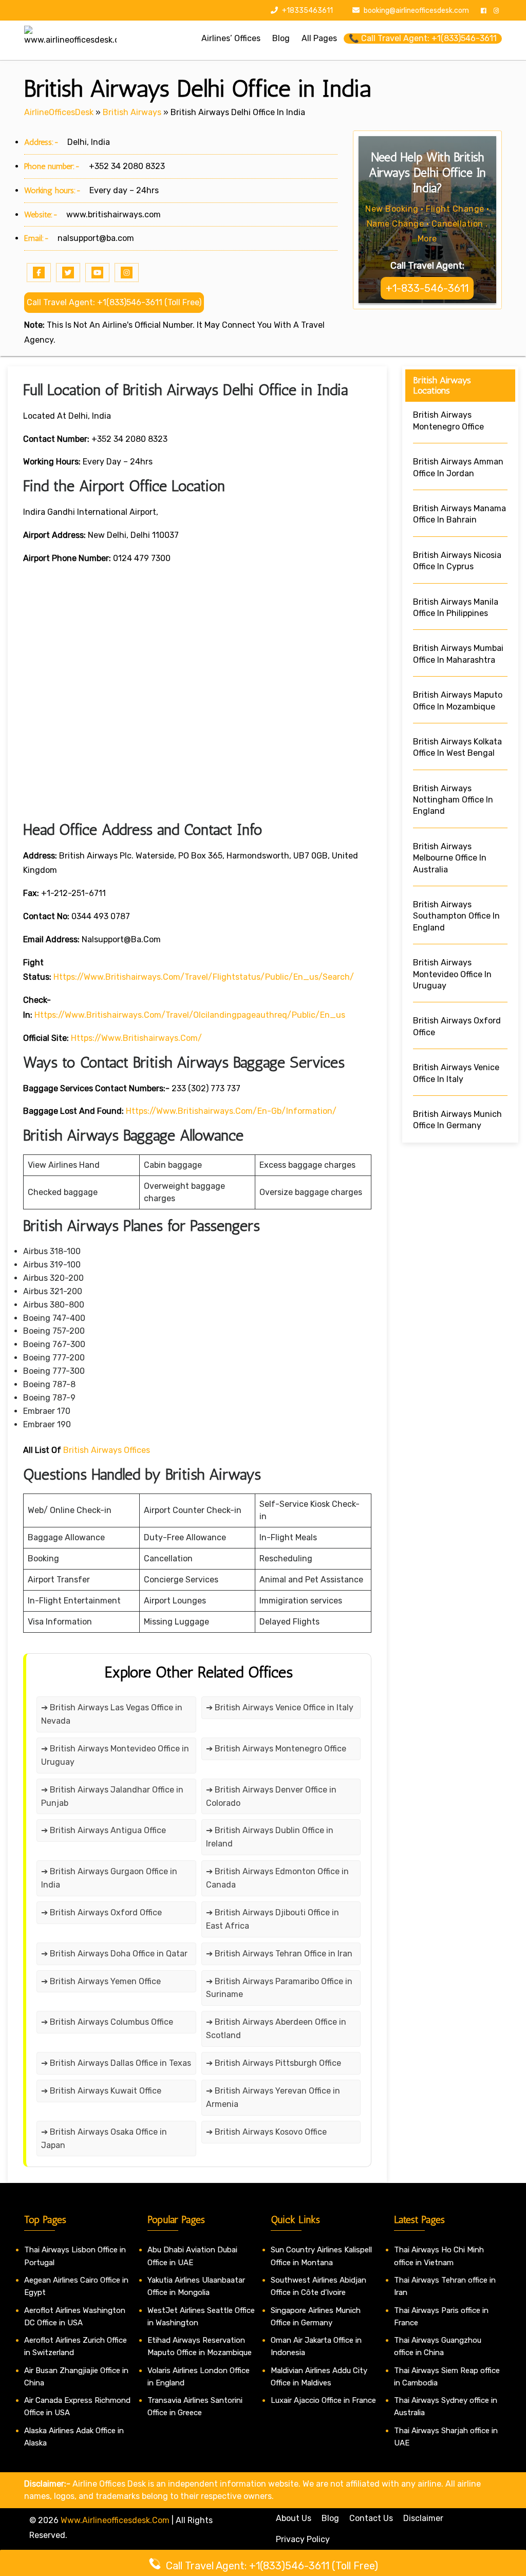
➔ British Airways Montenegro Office (276, 1749)
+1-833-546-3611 (427, 288)
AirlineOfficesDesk (59, 112)
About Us (294, 2518)
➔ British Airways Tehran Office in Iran (279, 1954)
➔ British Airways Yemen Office (101, 1981)
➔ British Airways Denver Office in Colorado (271, 1796)
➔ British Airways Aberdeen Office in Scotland (276, 2029)
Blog (330, 2518)
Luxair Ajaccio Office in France (323, 2400)
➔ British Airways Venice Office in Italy (280, 1707)
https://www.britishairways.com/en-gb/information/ (231, 1111)
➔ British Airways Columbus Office (107, 2022)
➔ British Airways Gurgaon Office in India (109, 1878)
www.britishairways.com (114, 214)
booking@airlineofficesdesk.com (416, 11)
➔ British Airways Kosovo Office (266, 2132)
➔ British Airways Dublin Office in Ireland (270, 1837)
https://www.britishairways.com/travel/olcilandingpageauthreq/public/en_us (190, 1015)
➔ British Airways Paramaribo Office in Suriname (279, 1988)
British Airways (132, 112)
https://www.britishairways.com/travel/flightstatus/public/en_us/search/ (204, 977)
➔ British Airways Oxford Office (101, 1912)
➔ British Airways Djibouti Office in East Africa (273, 1919)
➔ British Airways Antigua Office (104, 1830)
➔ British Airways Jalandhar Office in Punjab (112, 1796)
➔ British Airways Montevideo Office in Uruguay (115, 1755)
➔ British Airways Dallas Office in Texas (116, 2063)
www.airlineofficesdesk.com (115, 2520)
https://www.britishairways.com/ (136, 1038)
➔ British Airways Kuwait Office (101, 2091)
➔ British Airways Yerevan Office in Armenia (273, 2097)
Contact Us (371, 2518)
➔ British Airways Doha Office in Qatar (114, 1954)
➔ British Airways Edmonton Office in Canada (277, 1878)
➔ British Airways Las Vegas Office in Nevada (112, 1714)
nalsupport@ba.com (96, 238)
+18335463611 (307, 11)
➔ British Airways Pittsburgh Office (274, 2063)
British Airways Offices (107, 1450)
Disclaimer (423, 2518)
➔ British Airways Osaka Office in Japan (104, 2139)
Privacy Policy (303, 2539)
